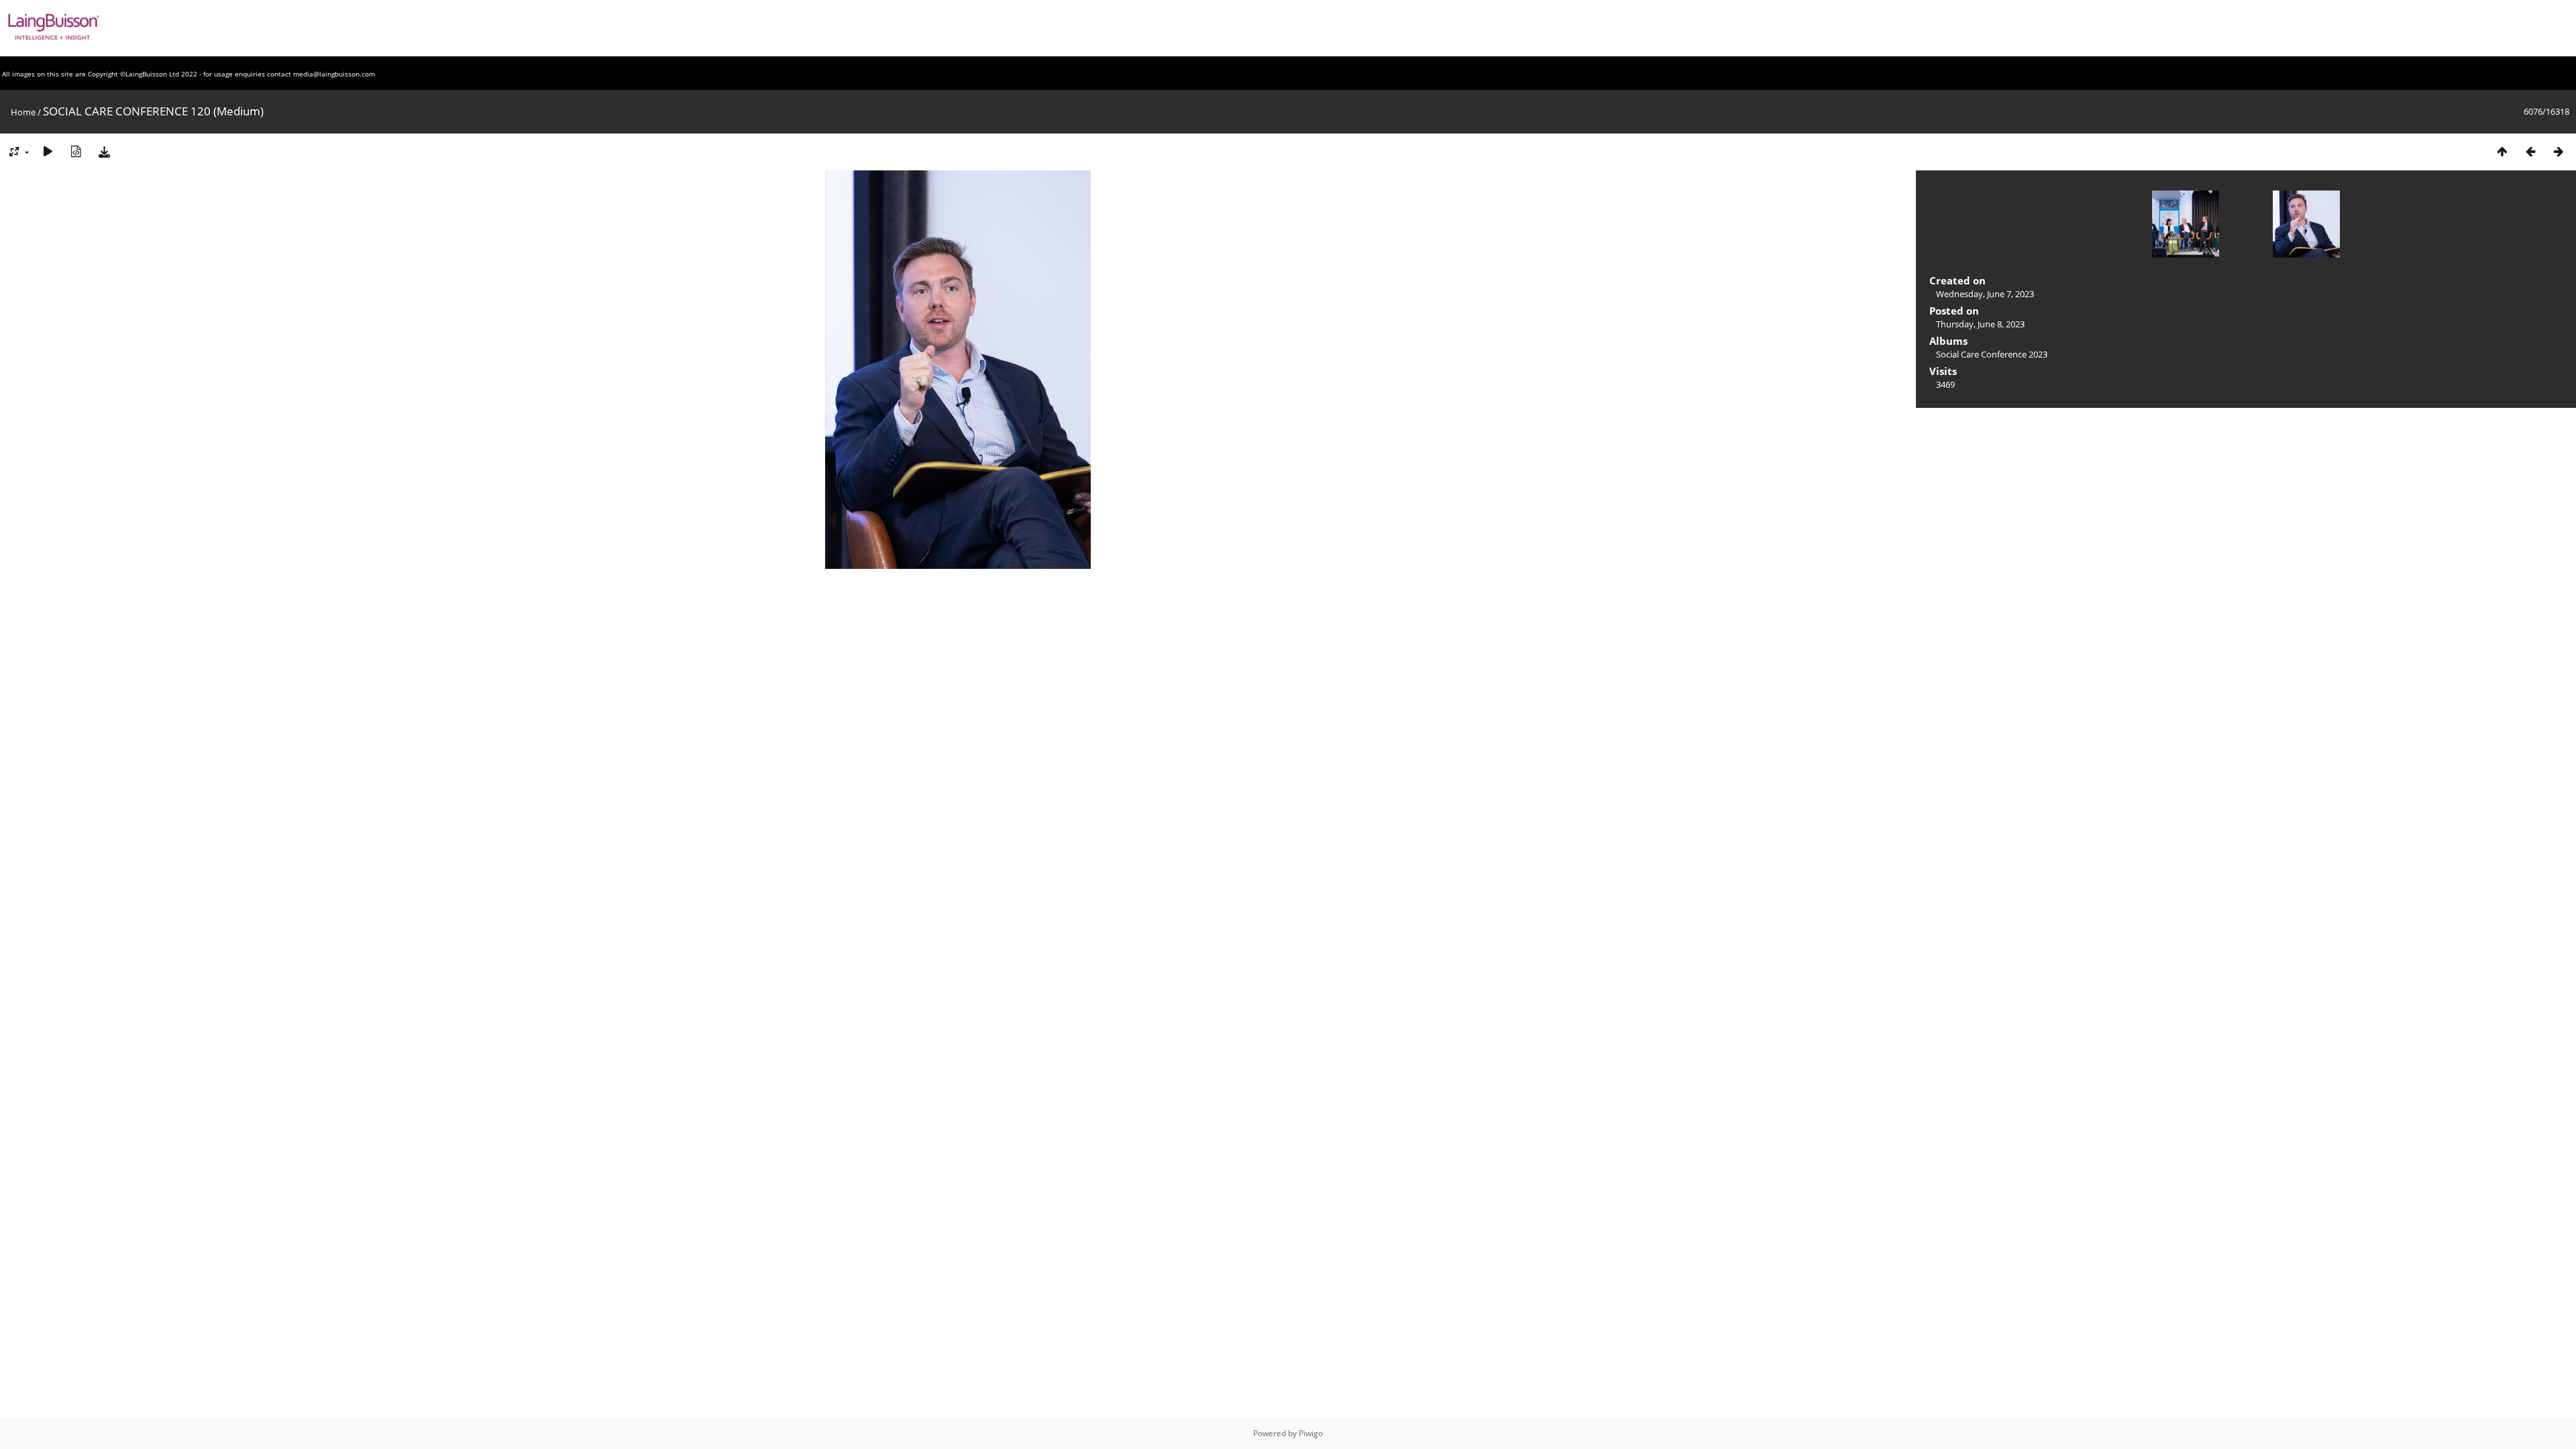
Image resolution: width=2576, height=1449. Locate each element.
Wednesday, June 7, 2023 (1985, 294)
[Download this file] (104, 151)
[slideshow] (48, 151)
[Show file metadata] (76, 151)
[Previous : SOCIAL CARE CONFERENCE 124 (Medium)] (2530, 151)
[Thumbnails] (2502, 151)
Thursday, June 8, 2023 (1980, 324)
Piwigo (1311, 1433)
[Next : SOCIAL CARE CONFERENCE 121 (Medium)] (2559, 151)
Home (23, 112)
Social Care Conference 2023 (1992, 354)
